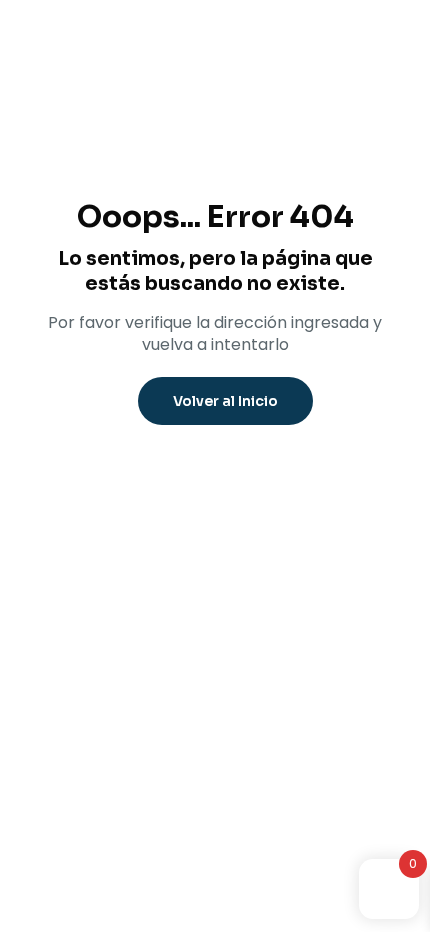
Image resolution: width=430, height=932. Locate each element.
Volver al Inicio (225, 401)
